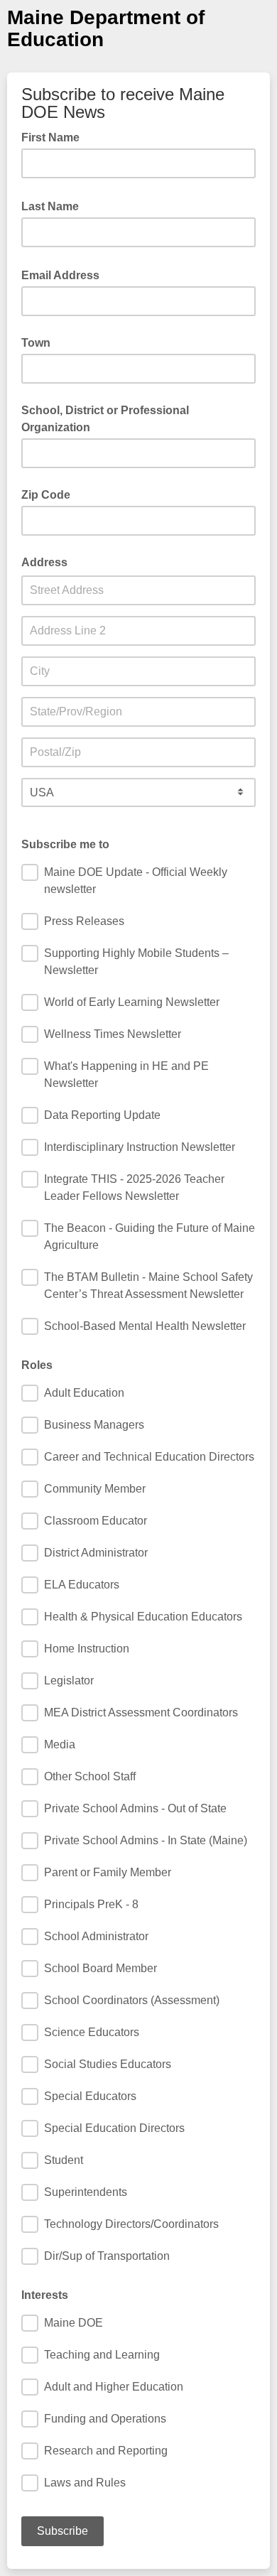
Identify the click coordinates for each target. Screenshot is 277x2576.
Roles (37, 1365)
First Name (55, 136)
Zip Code (46, 495)
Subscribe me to (65, 844)
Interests (45, 2295)
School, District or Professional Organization (105, 419)
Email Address (65, 274)
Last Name (54, 205)
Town (36, 343)
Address (44, 562)
